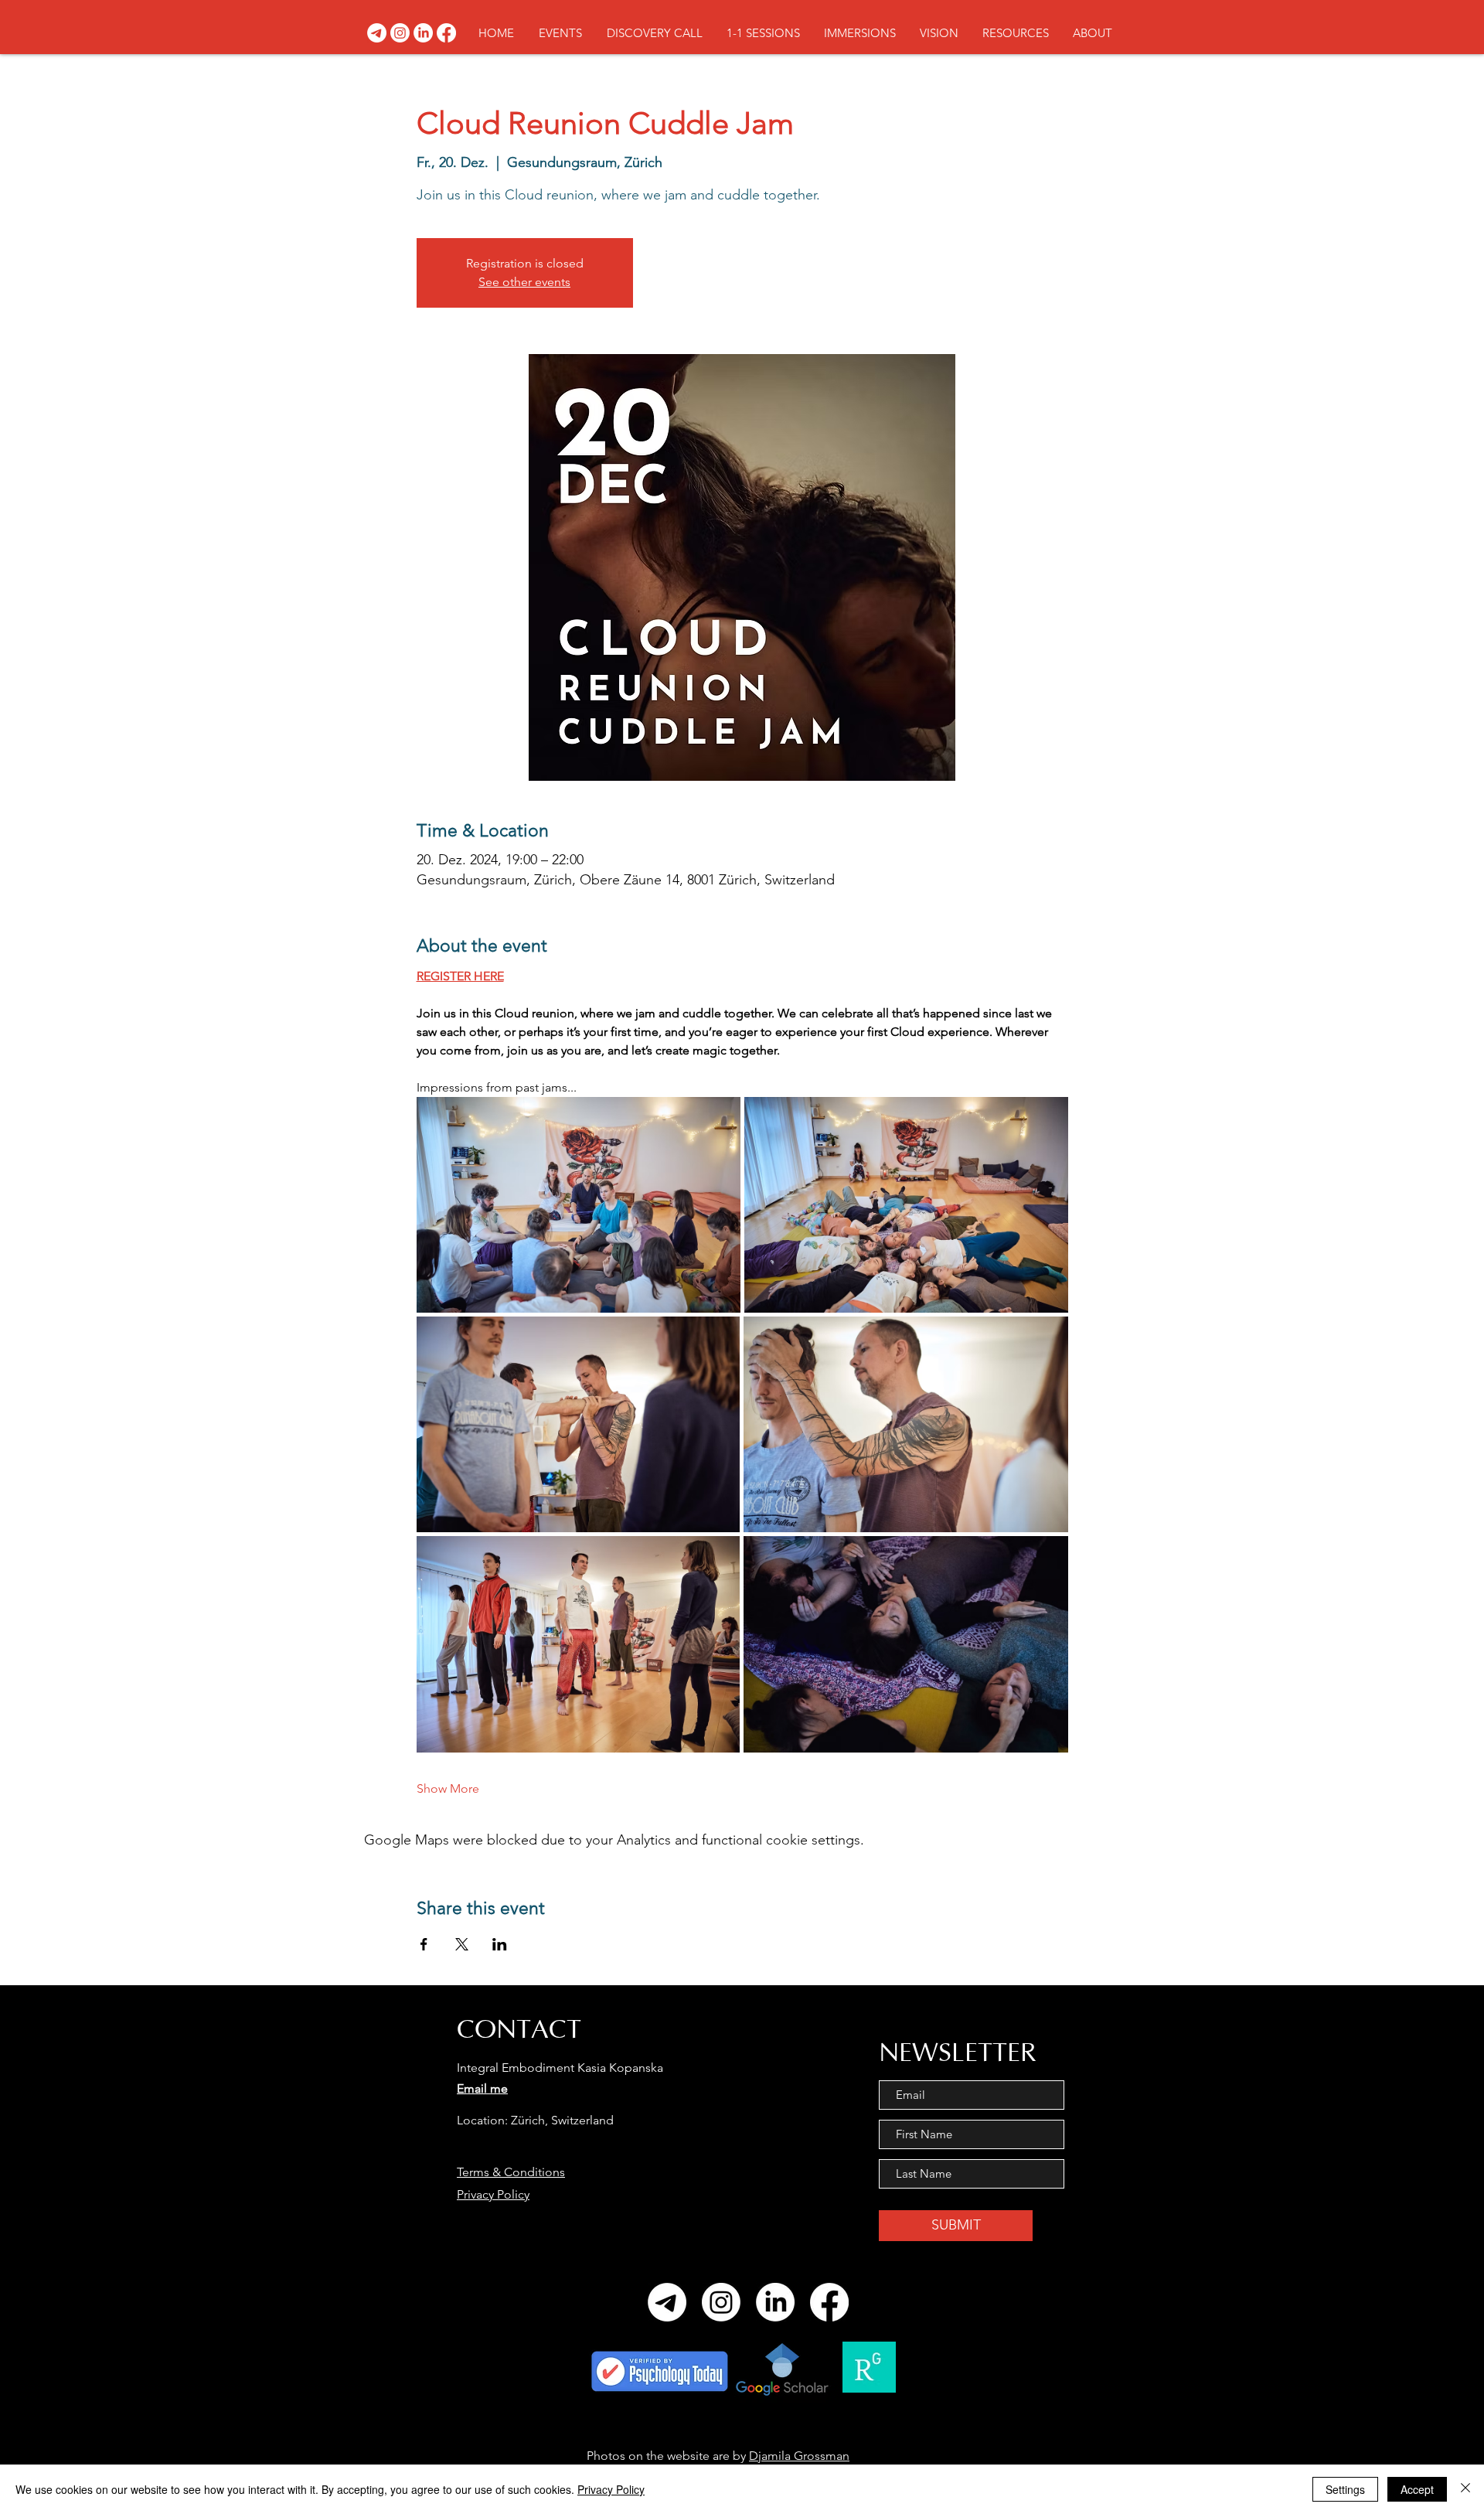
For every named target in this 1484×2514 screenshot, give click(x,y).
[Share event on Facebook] (424, 1944)
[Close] (1465, 2489)
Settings (1345, 2489)
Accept (1417, 2489)
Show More (448, 1788)
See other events (524, 282)
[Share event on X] (462, 1944)
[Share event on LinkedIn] (500, 1944)
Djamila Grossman (799, 2456)
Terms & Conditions (511, 2172)
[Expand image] (579, 1205)
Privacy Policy (493, 2194)
